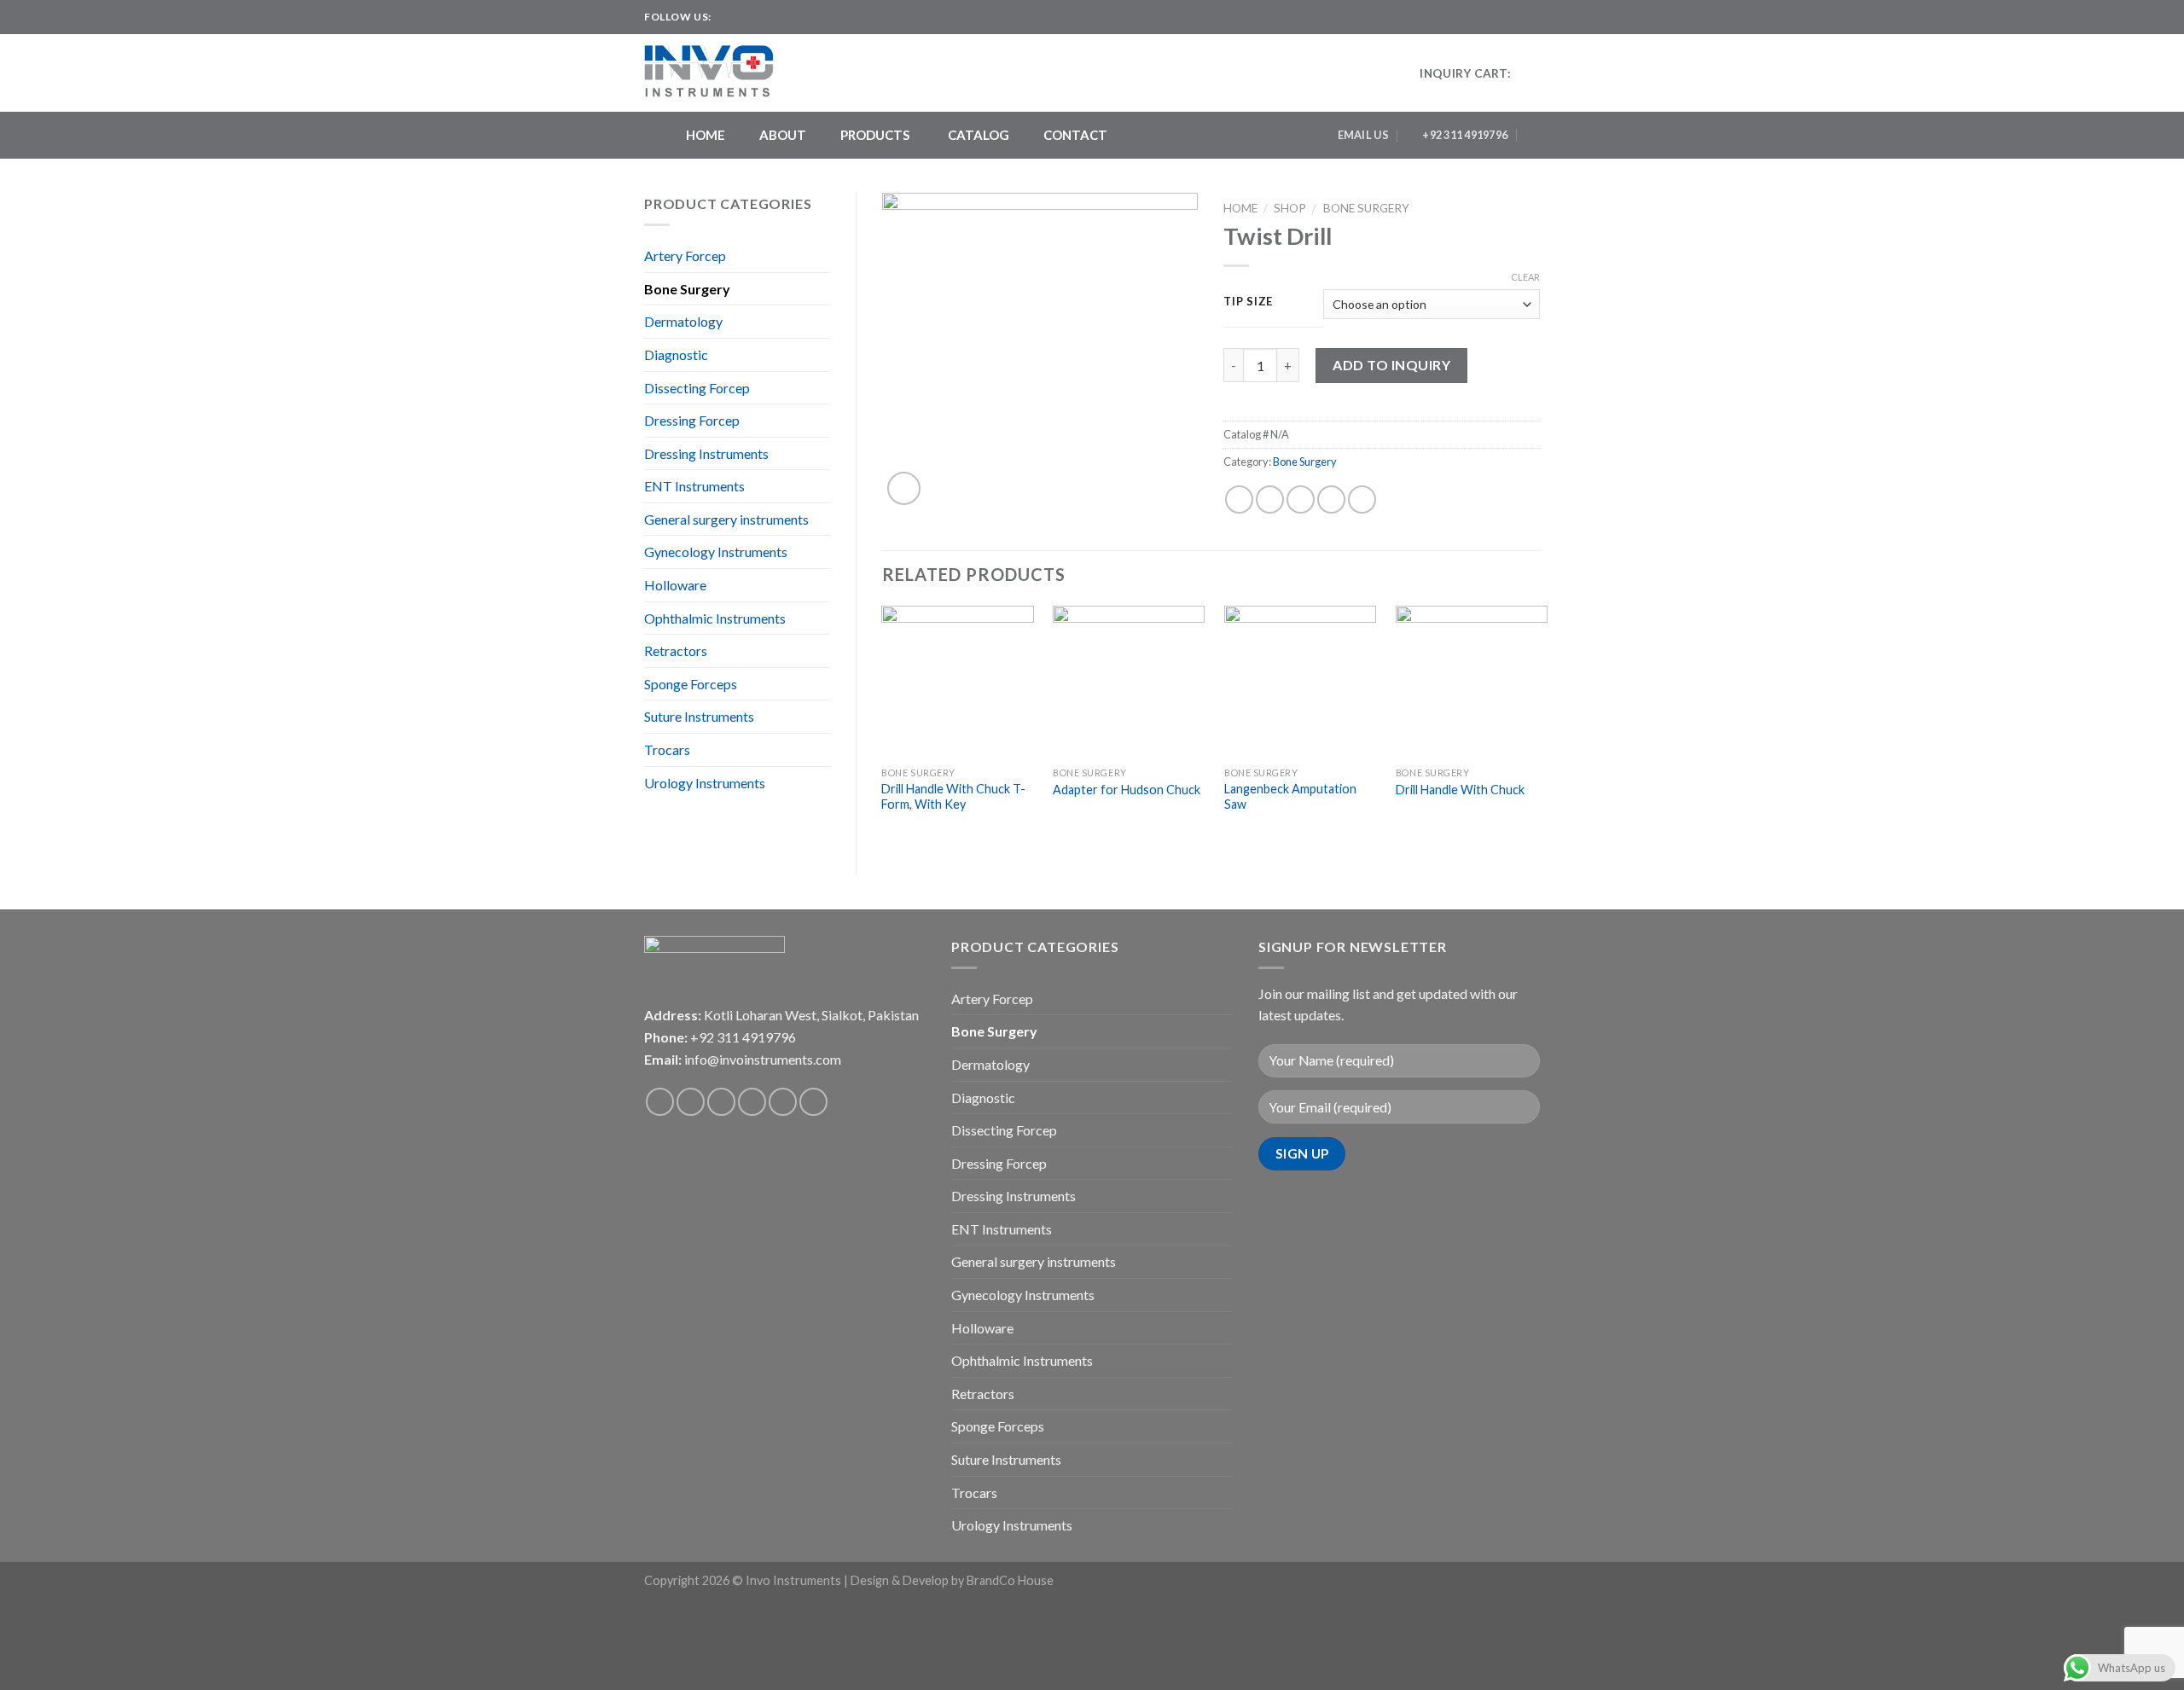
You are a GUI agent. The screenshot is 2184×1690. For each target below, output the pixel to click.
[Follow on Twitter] (758, 17)
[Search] (1533, 135)
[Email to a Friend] (1301, 499)
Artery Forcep (685, 256)
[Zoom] (904, 488)
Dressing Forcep (692, 420)
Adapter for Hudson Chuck (1127, 790)
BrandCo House (1010, 1580)
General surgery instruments (726, 519)
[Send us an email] (775, 17)
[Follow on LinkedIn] (791, 17)
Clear (1525, 277)
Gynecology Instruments (716, 552)
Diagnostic (676, 354)
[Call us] (783, 1102)
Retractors (676, 650)
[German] (1532, 15)
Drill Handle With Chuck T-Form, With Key (953, 797)
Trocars (667, 749)
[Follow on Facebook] (726, 17)
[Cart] (1531, 73)
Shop (1290, 208)
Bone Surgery (687, 289)
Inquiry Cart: (1465, 73)
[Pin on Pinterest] (1331, 499)
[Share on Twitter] (1270, 499)
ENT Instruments (694, 486)
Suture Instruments (699, 716)
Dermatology (683, 321)
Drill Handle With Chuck (1460, 790)
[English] (1498, 15)
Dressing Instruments (706, 453)
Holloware (675, 585)
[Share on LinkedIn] (1362, 499)
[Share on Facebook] (1239, 499)
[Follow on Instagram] (742, 17)
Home (1240, 208)
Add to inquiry (1391, 365)
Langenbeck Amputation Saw (1290, 797)
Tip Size (1248, 302)
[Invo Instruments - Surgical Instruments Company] (715, 73)
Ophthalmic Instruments (715, 618)
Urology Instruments (705, 783)
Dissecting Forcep (697, 388)
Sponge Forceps (691, 684)
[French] (1515, 15)
